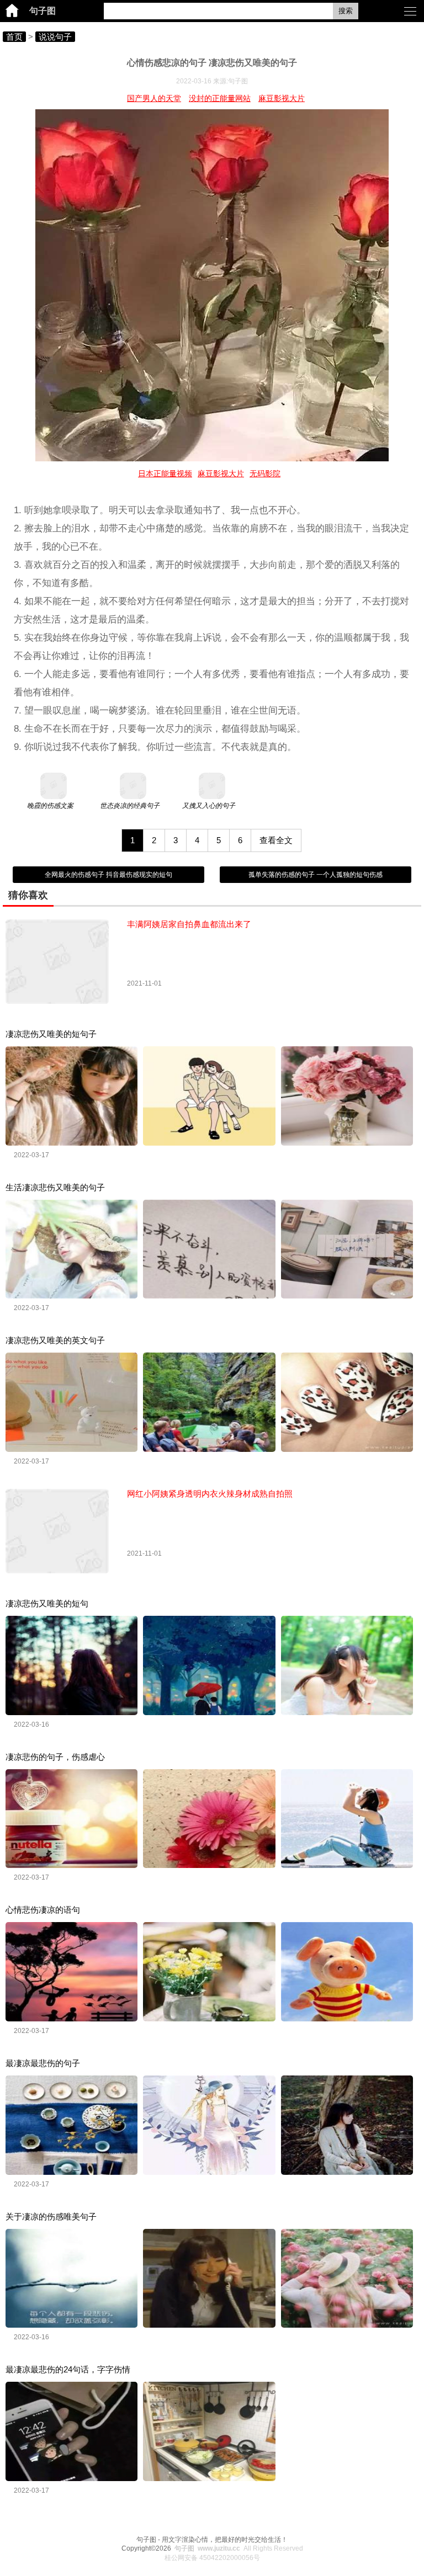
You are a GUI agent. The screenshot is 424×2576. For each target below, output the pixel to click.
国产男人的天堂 (154, 98)
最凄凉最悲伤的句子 (43, 2063)
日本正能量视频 (165, 473)
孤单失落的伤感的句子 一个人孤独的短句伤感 (316, 875)
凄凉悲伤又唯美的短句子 (51, 1034)
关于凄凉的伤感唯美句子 (51, 2216)
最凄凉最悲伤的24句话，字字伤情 (68, 2369)
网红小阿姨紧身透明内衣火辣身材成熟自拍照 (210, 1494)
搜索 (346, 11)
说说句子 (55, 37)
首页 (14, 37)
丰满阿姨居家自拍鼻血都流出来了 (189, 924)
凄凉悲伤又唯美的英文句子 (55, 1340)
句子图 (43, 11)
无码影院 (265, 473)
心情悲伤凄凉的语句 (43, 1910)
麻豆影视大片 (282, 98)
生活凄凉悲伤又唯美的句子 (55, 1187)
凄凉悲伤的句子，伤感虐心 (55, 1757)
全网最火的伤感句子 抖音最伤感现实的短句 (108, 875)
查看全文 (276, 840)
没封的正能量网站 (220, 98)
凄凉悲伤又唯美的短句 (47, 1603)
